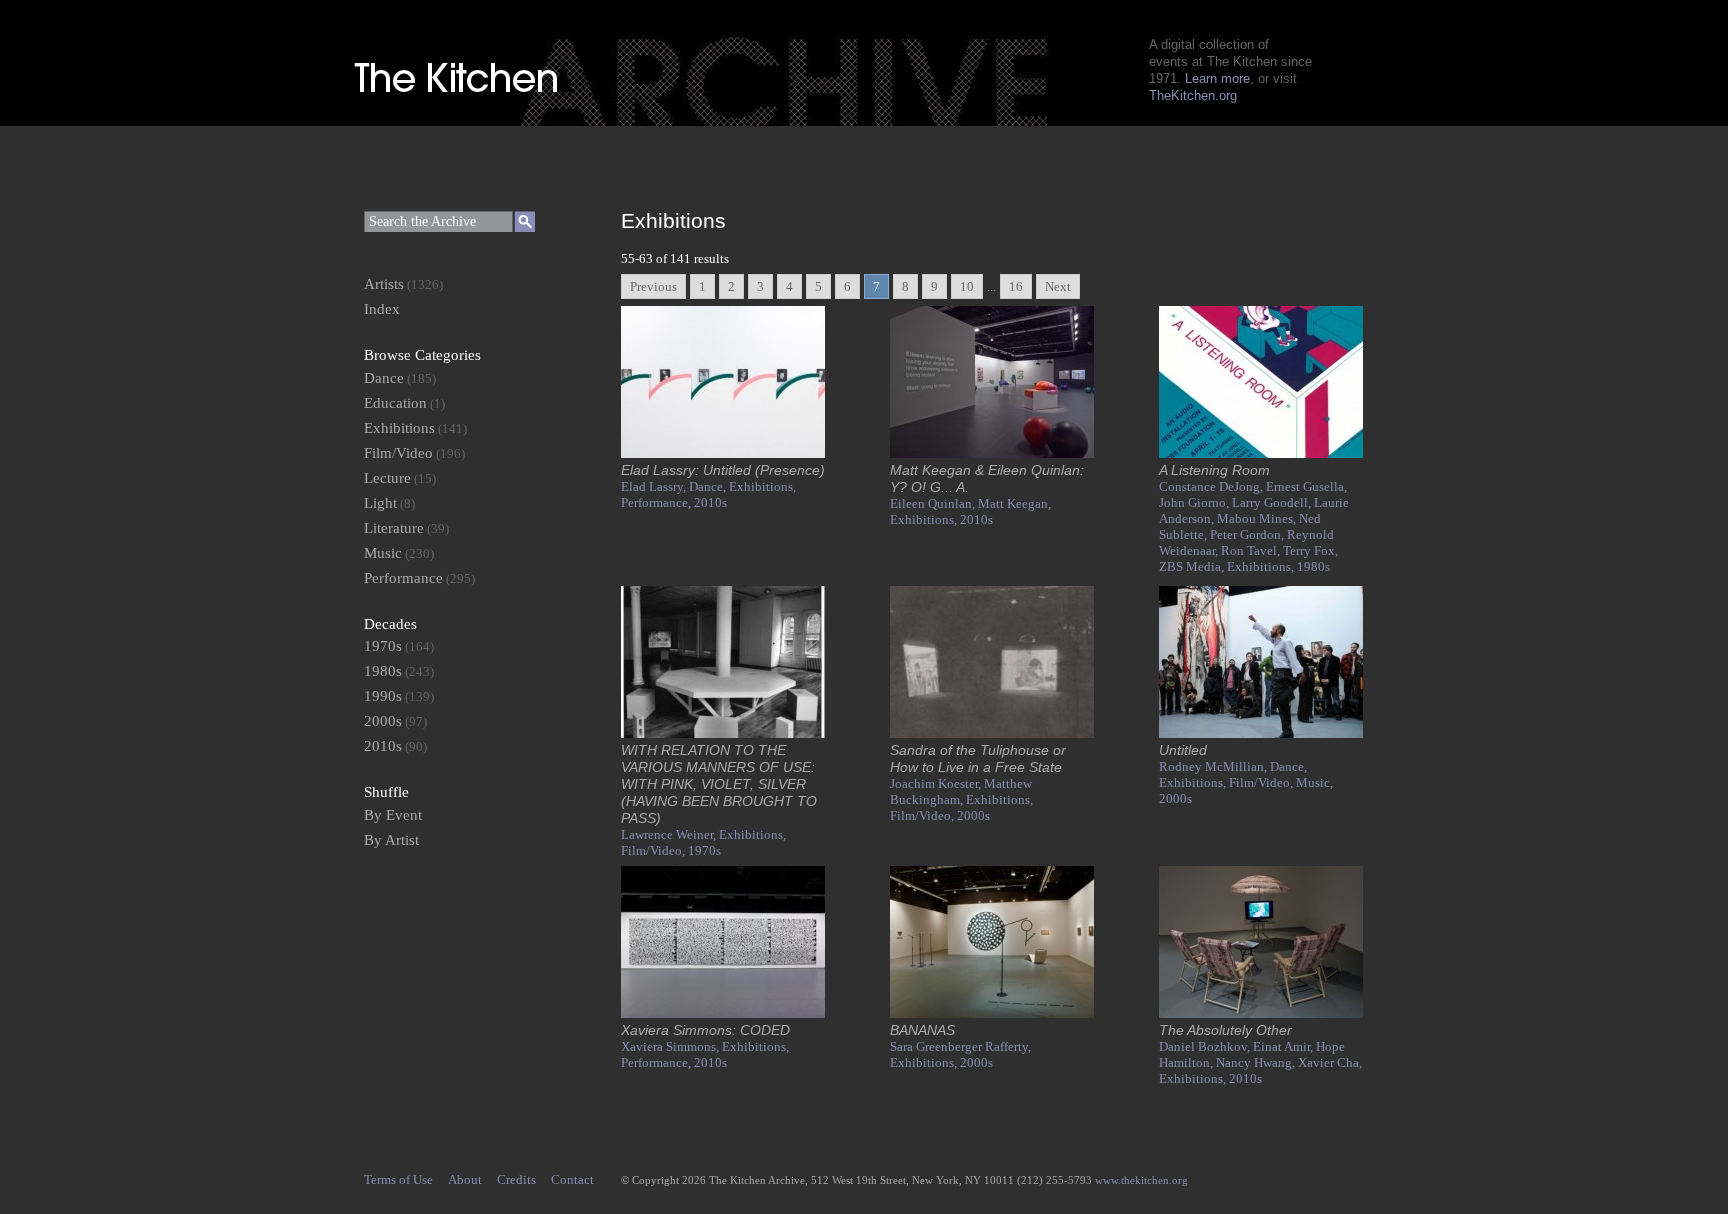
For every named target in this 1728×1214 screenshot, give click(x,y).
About (465, 1179)
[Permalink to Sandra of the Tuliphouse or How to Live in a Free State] (992, 733)
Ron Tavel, (1252, 550)
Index (382, 309)
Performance (403, 578)
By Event (393, 815)
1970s (704, 850)
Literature (394, 528)
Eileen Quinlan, (934, 503)
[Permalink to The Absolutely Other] (1261, 1013)
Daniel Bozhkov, (1206, 1046)
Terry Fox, (1310, 550)
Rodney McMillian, (1214, 766)
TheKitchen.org (1193, 95)
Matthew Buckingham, (961, 791)
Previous (653, 286)
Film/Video (398, 453)
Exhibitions (399, 428)
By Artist (391, 840)
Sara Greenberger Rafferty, (960, 1046)
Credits (516, 1179)
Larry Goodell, (1273, 502)
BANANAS (922, 1030)
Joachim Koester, (937, 783)
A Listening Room (1214, 470)
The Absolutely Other (1225, 1030)
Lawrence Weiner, (670, 834)
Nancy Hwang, (1257, 1062)
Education (395, 403)
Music (383, 553)
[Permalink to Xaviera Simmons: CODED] (723, 1013)
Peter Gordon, (1248, 534)
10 (967, 286)
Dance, (709, 486)
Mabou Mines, (1258, 518)
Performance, (657, 502)
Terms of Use (398, 1179)
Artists (384, 284)
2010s (710, 502)
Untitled (1183, 750)
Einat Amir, (1284, 1046)
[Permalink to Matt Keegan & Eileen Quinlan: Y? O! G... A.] (992, 453)
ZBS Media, (1193, 566)
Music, (1314, 782)
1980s (1313, 566)
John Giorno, (1195, 502)
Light (380, 503)
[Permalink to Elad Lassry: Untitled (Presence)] (723, 453)
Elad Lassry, (655, 486)
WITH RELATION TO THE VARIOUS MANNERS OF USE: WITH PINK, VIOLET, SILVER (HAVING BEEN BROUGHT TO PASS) (719, 784)
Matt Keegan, (1014, 503)
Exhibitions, (762, 486)
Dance (384, 378)
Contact (572, 1179)
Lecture (387, 478)
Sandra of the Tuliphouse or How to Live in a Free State (978, 758)
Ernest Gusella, (1306, 486)
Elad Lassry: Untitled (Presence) (723, 470)
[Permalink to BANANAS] (992, 1013)
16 (1016, 286)
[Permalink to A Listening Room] (1261, 453)
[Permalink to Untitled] (1261, 733)
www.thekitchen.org (1141, 1180)
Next (1058, 286)
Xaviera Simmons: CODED (705, 1030)
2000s (973, 815)
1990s (383, 696)
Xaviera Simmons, (671, 1046)
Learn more (1217, 78)
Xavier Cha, (1330, 1062)
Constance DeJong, (1212, 486)
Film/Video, (654, 850)
